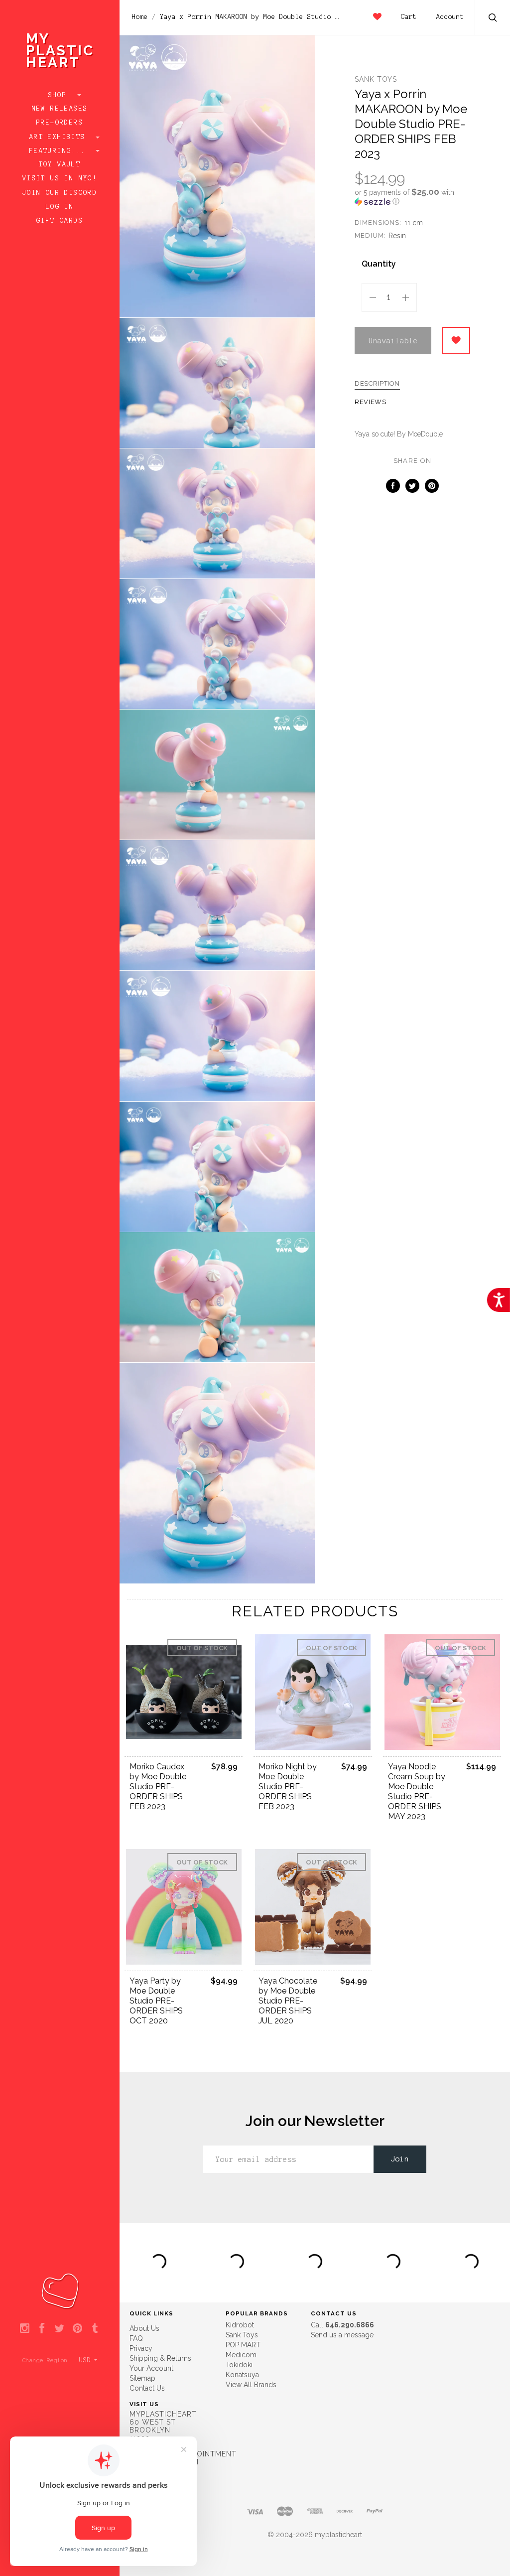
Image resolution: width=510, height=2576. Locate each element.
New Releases (60, 109)
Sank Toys (376, 79)
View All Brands (251, 2385)
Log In (60, 207)
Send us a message (342, 2335)
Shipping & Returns (160, 2358)
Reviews (371, 402)
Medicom (241, 2355)
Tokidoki (239, 2365)
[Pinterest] (77, 2329)
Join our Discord (60, 193)
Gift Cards (60, 221)
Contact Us (147, 2388)
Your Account (151, 2368)
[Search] (493, 19)
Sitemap (142, 2378)
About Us (144, 2328)
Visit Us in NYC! (60, 178)
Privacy (141, 2348)
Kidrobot (240, 2325)
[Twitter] (60, 2329)
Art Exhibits (60, 137)
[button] (412, 197)
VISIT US (144, 2404)
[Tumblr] (95, 2329)
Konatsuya (242, 2375)
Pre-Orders (60, 123)
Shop (60, 95)
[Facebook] (42, 2329)
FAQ (136, 2338)
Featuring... (60, 151)
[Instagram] (25, 2329)
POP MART (243, 2345)
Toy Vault (60, 164)
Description (377, 384)
